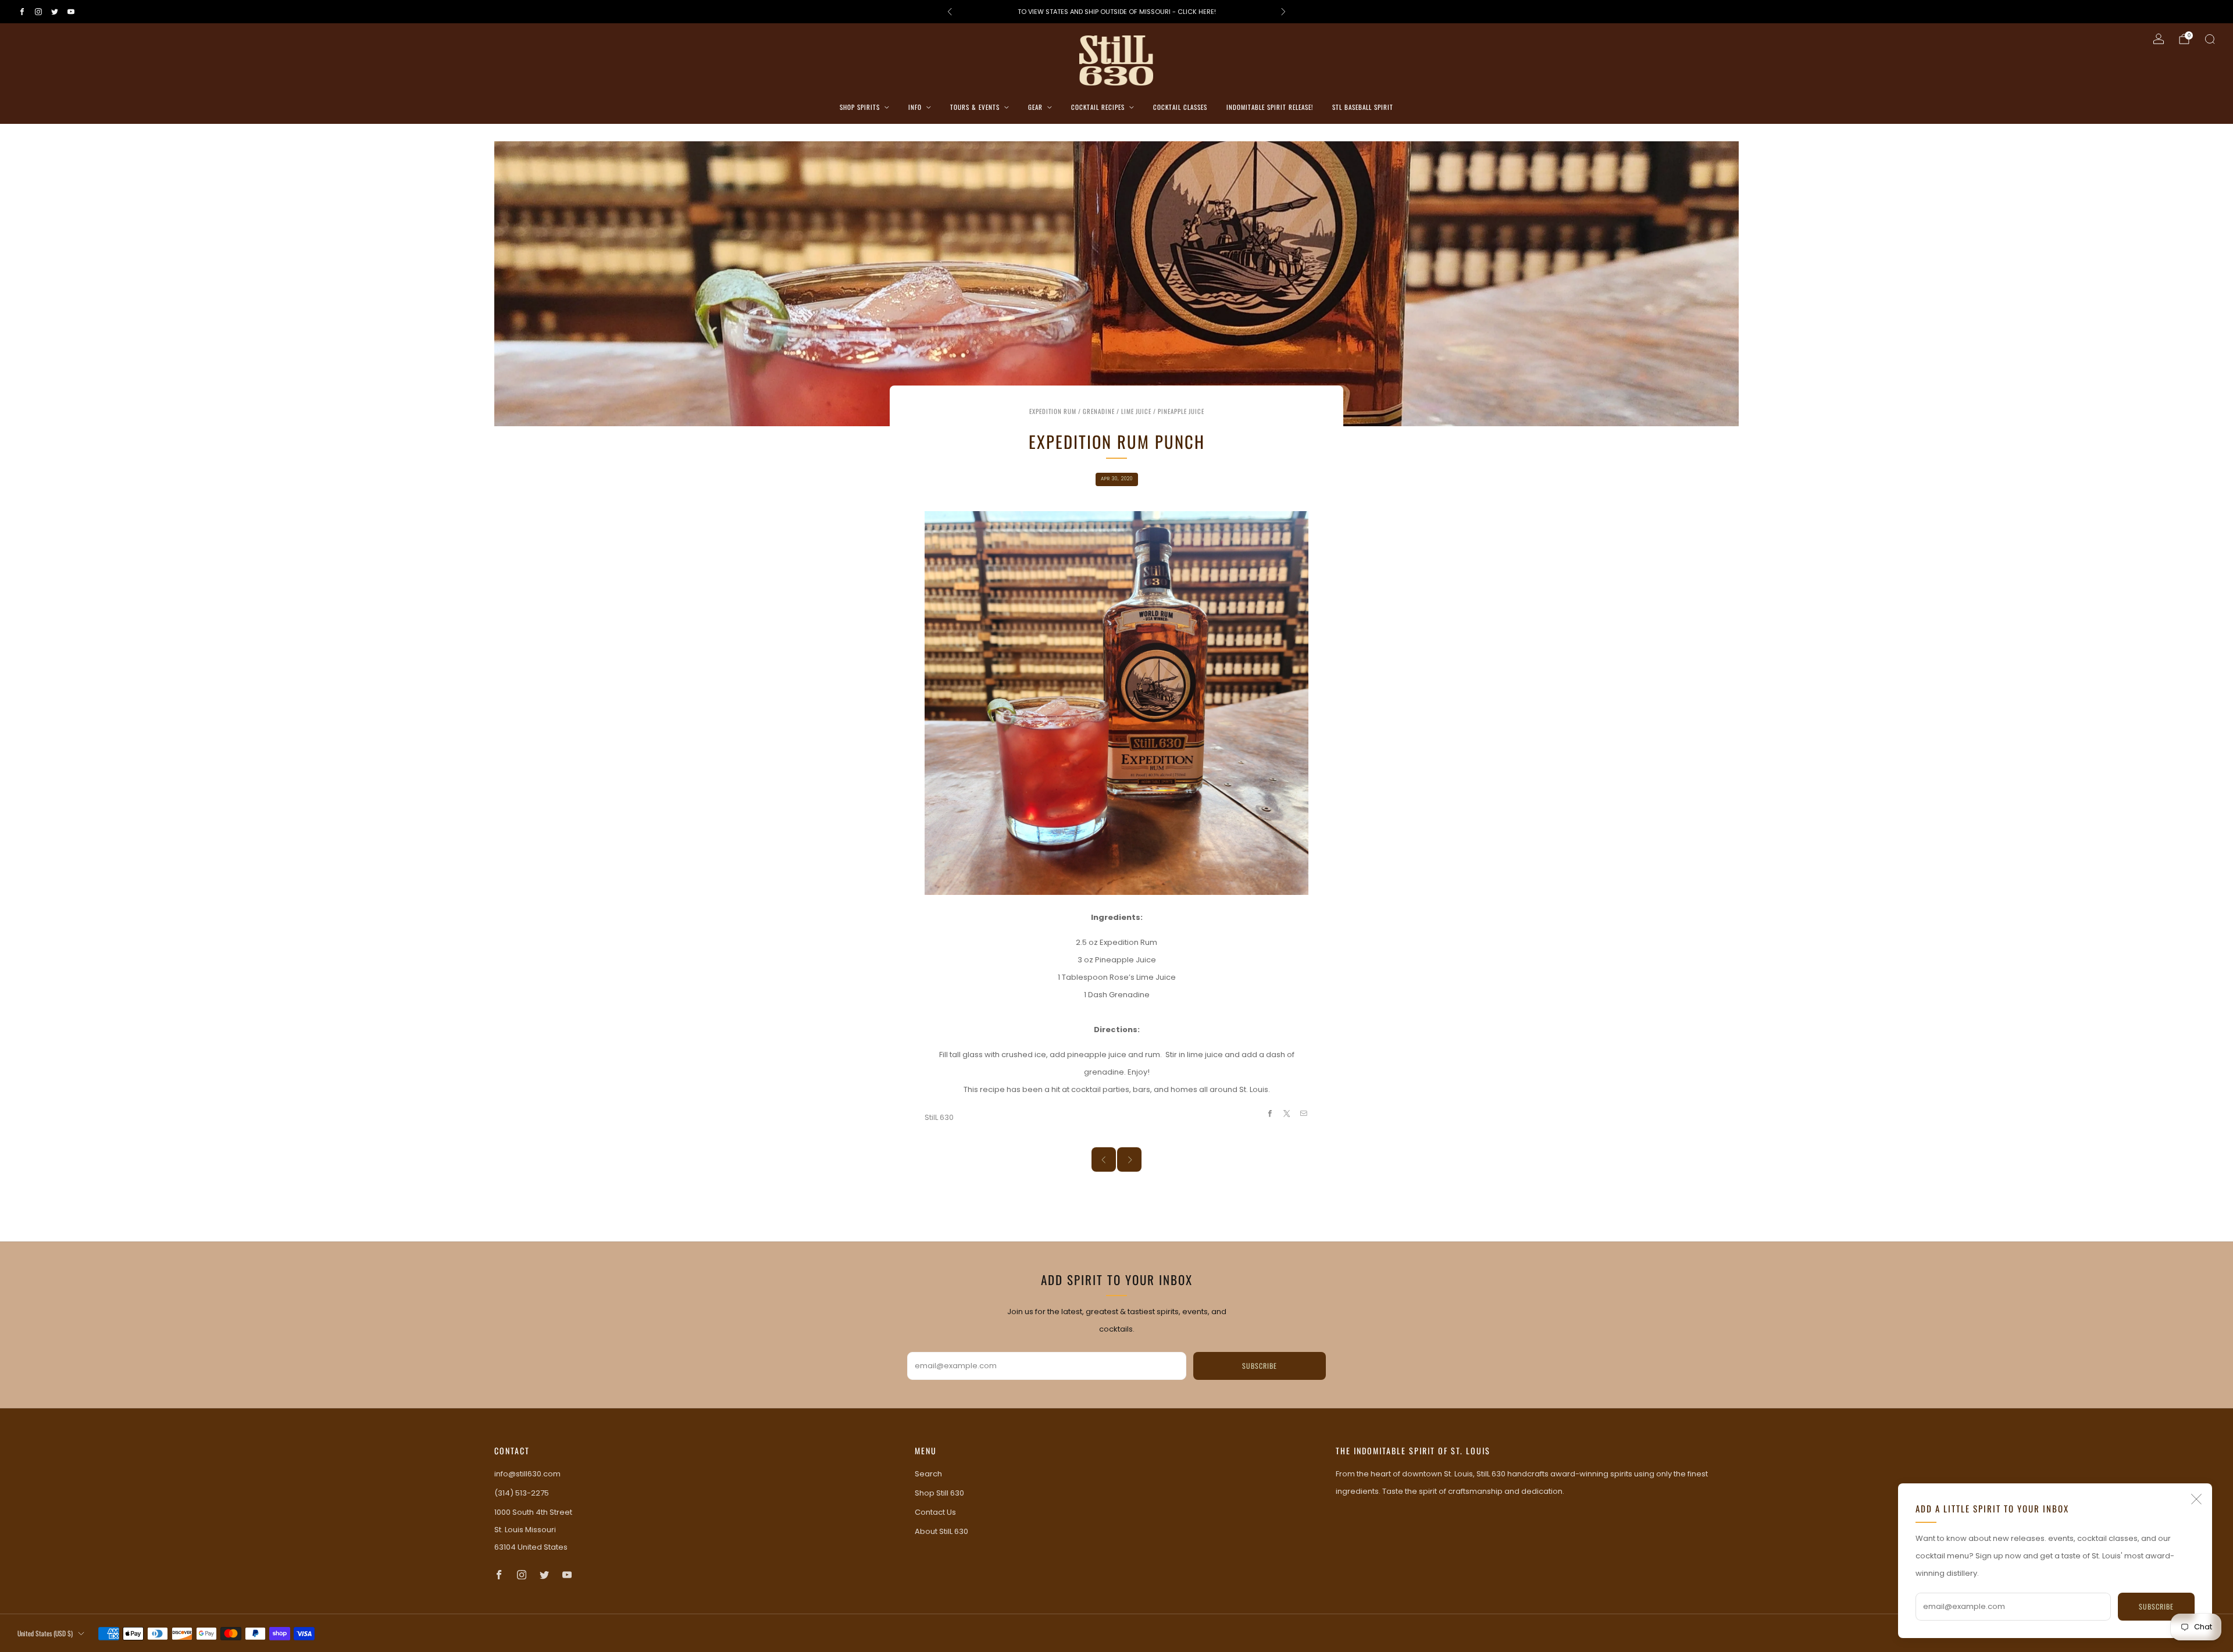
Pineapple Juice (1181, 411)
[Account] (2159, 39)
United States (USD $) (45, 1633)
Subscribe (2156, 1606)
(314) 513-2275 (522, 1493)
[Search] (2210, 39)
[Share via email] (1304, 1114)
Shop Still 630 (939, 1493)
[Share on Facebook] (1269, 1114)
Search (928, 1474)
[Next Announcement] (1283, 12)
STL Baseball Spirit (1363, 107)
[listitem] (1116, 12)
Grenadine (1099, 411)
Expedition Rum (1053, 411)
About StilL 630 (941, 1531)
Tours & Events (975, 107)
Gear (1035, 107)
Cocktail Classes (1180, 107)
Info (915, 107)
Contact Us (935, 1512)
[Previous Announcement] (950, 12)
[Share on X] (1287, 1114)
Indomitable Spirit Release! (1270, 107)
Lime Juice (1136, 411)
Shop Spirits (860, 107)
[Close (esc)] (2196, 1499)
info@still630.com (527, 1474)
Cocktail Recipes (1098, 107)
